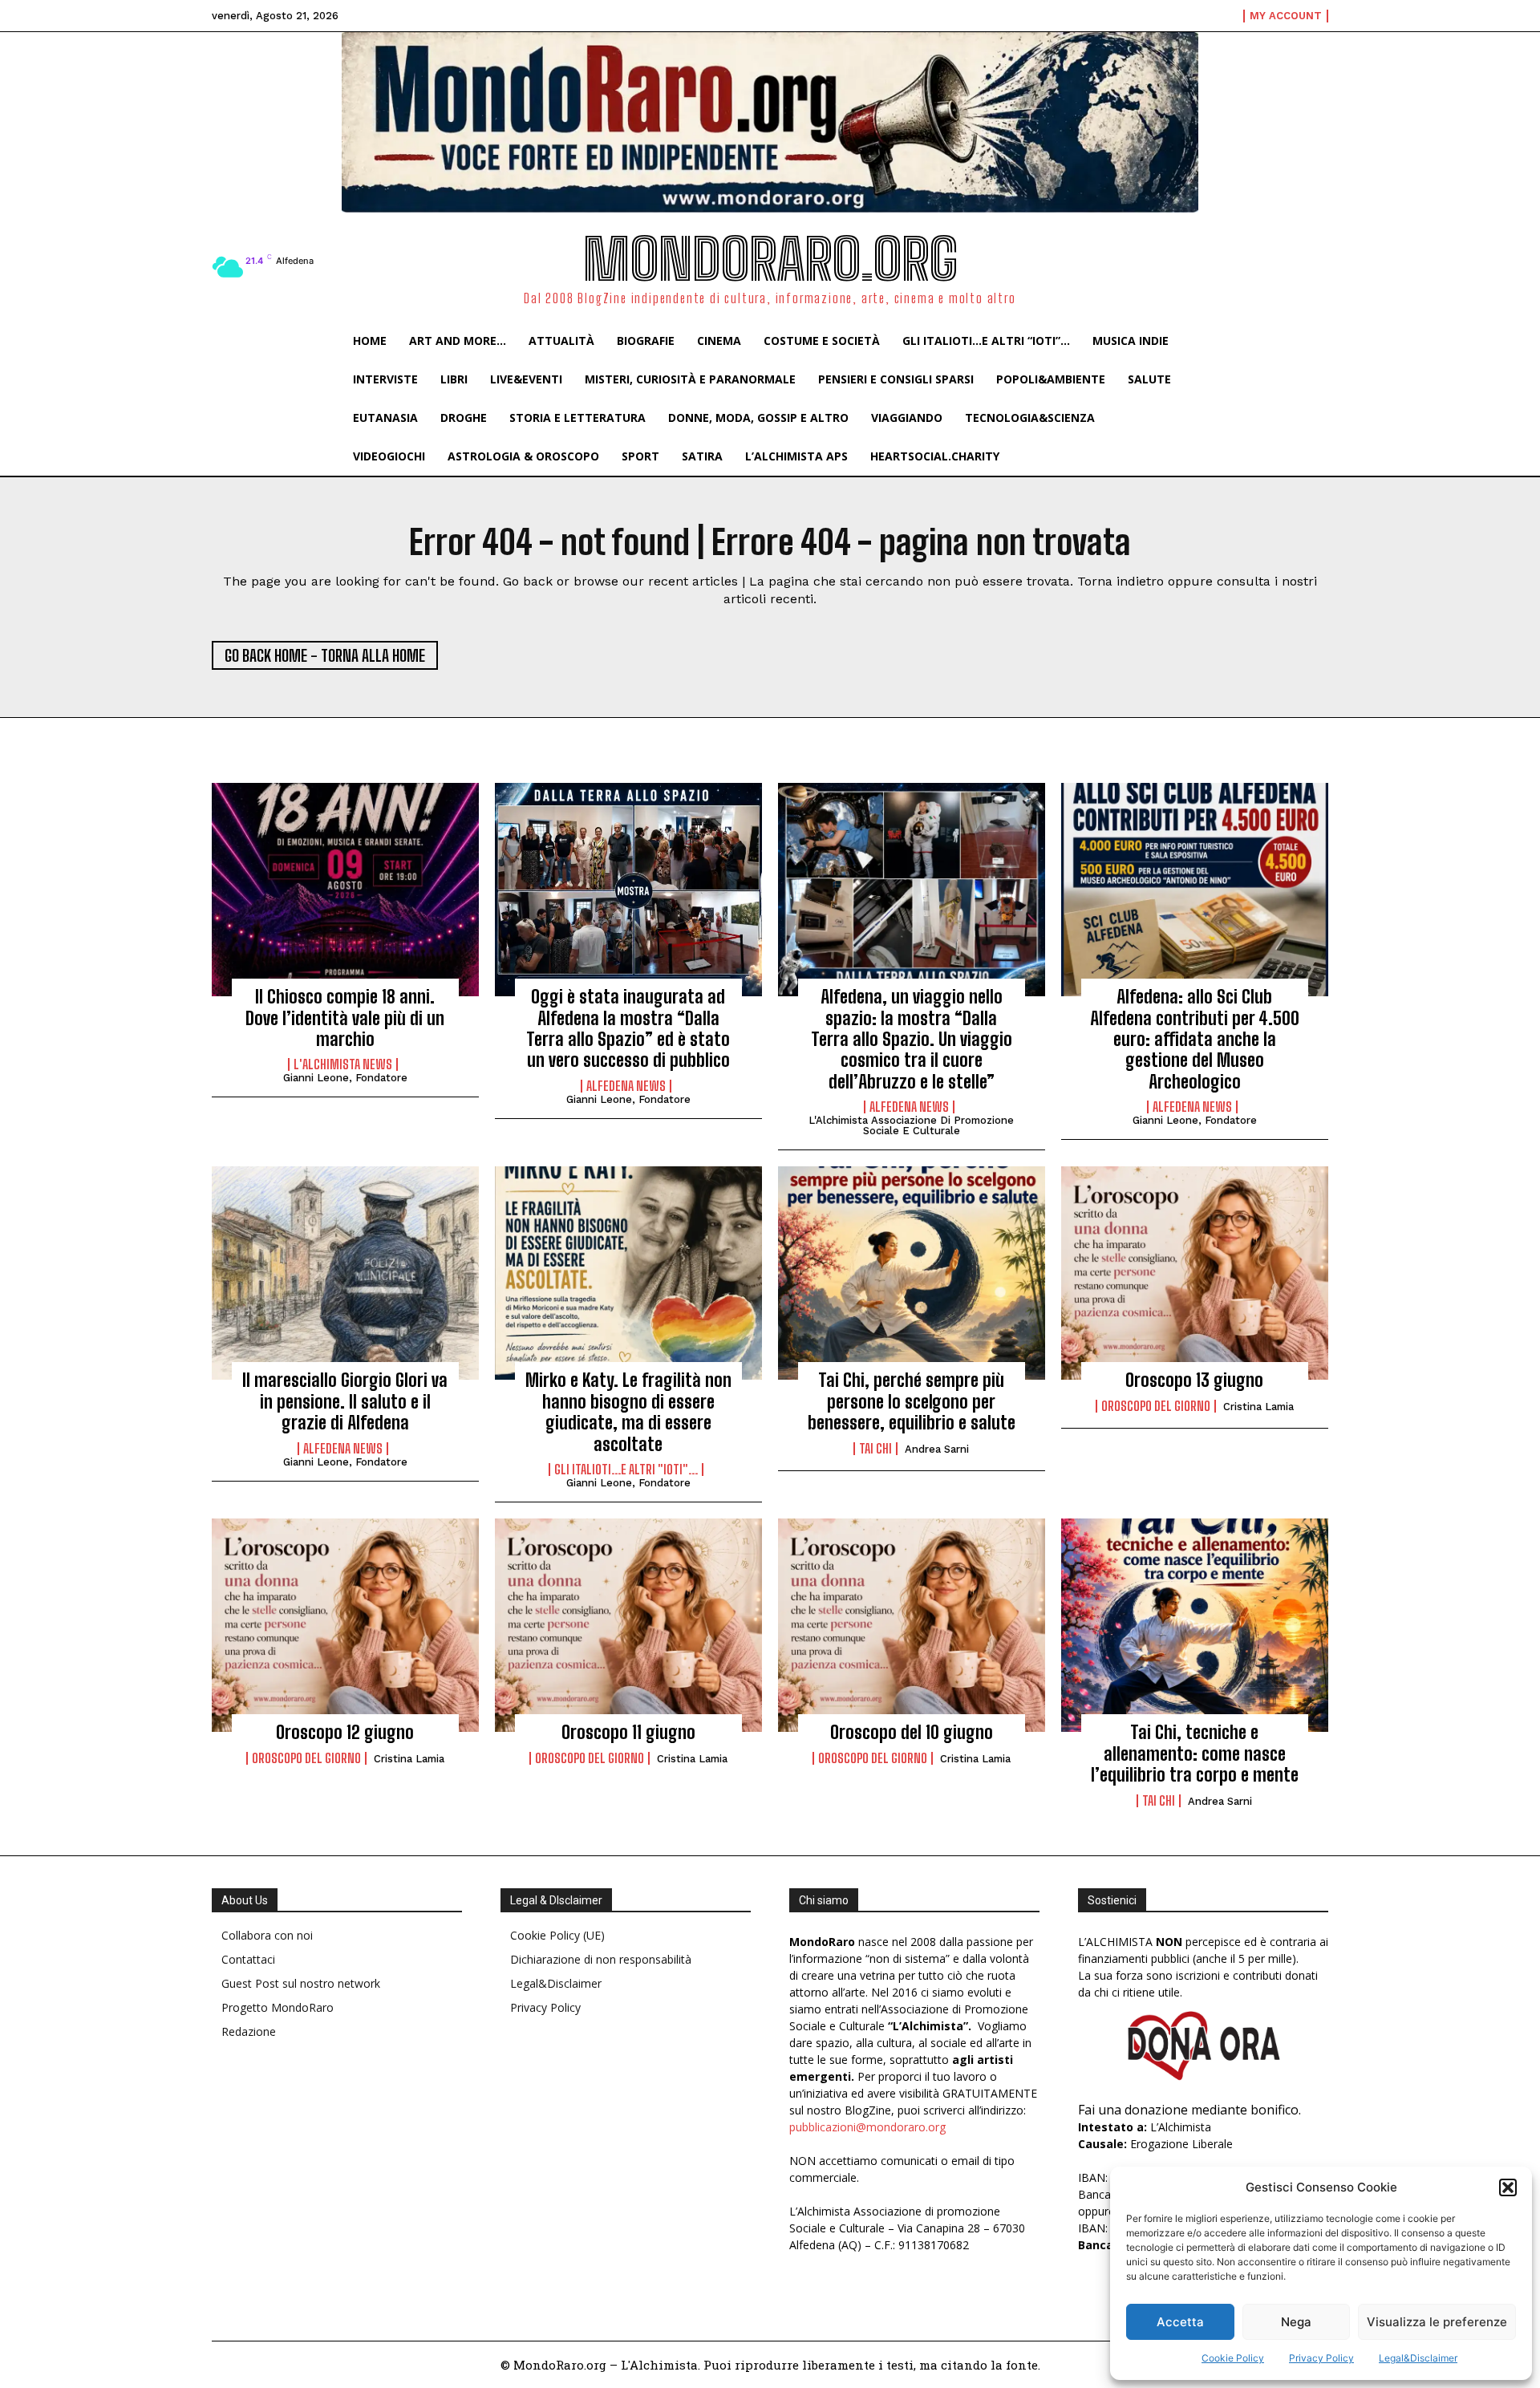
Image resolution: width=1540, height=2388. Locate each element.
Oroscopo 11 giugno (628, 1732)
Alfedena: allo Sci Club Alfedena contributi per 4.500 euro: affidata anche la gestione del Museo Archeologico (1195, 1039)
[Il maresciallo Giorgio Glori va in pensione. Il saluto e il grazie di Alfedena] (345, 1273)
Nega (1296, 2322)
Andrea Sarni (937, 1449)
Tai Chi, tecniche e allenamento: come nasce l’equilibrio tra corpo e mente (1195, 1753)
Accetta (1180, 2322)
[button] (1508, 2187)
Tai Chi (875, 1449)
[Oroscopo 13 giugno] (1195, 1273)
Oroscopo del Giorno (1156, 1406)
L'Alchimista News (343, 1064)
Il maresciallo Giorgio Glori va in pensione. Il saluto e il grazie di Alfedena (345, 1401)
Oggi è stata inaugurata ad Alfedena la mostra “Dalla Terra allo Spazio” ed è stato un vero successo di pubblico (628, 1028)
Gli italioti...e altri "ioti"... (626, 1470)
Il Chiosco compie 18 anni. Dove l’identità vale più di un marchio (345, 1018)
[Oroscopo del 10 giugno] (912, 1625)
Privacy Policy (1321, 2358)
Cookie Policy (1233, 2358)
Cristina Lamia (1258, 1407)
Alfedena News (626, 1086)
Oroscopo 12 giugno (345, 1732)
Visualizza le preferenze (1437, 2322)
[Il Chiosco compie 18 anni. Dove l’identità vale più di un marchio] (345, 890)
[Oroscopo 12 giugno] (345, 1625)
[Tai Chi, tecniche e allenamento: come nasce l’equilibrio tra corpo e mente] (1195, 1625)
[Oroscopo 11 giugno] (628, 1625)
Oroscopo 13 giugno (1194, 1380)
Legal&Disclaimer (1418, 2358)
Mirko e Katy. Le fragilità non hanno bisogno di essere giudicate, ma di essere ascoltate (628, 1412)
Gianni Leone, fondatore (345, 1078)
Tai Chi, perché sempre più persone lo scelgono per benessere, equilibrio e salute (912, 1401)
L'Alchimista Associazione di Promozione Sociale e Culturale (911, 1125)
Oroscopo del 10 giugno (912, 1732)
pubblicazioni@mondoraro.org (867, 2127)
